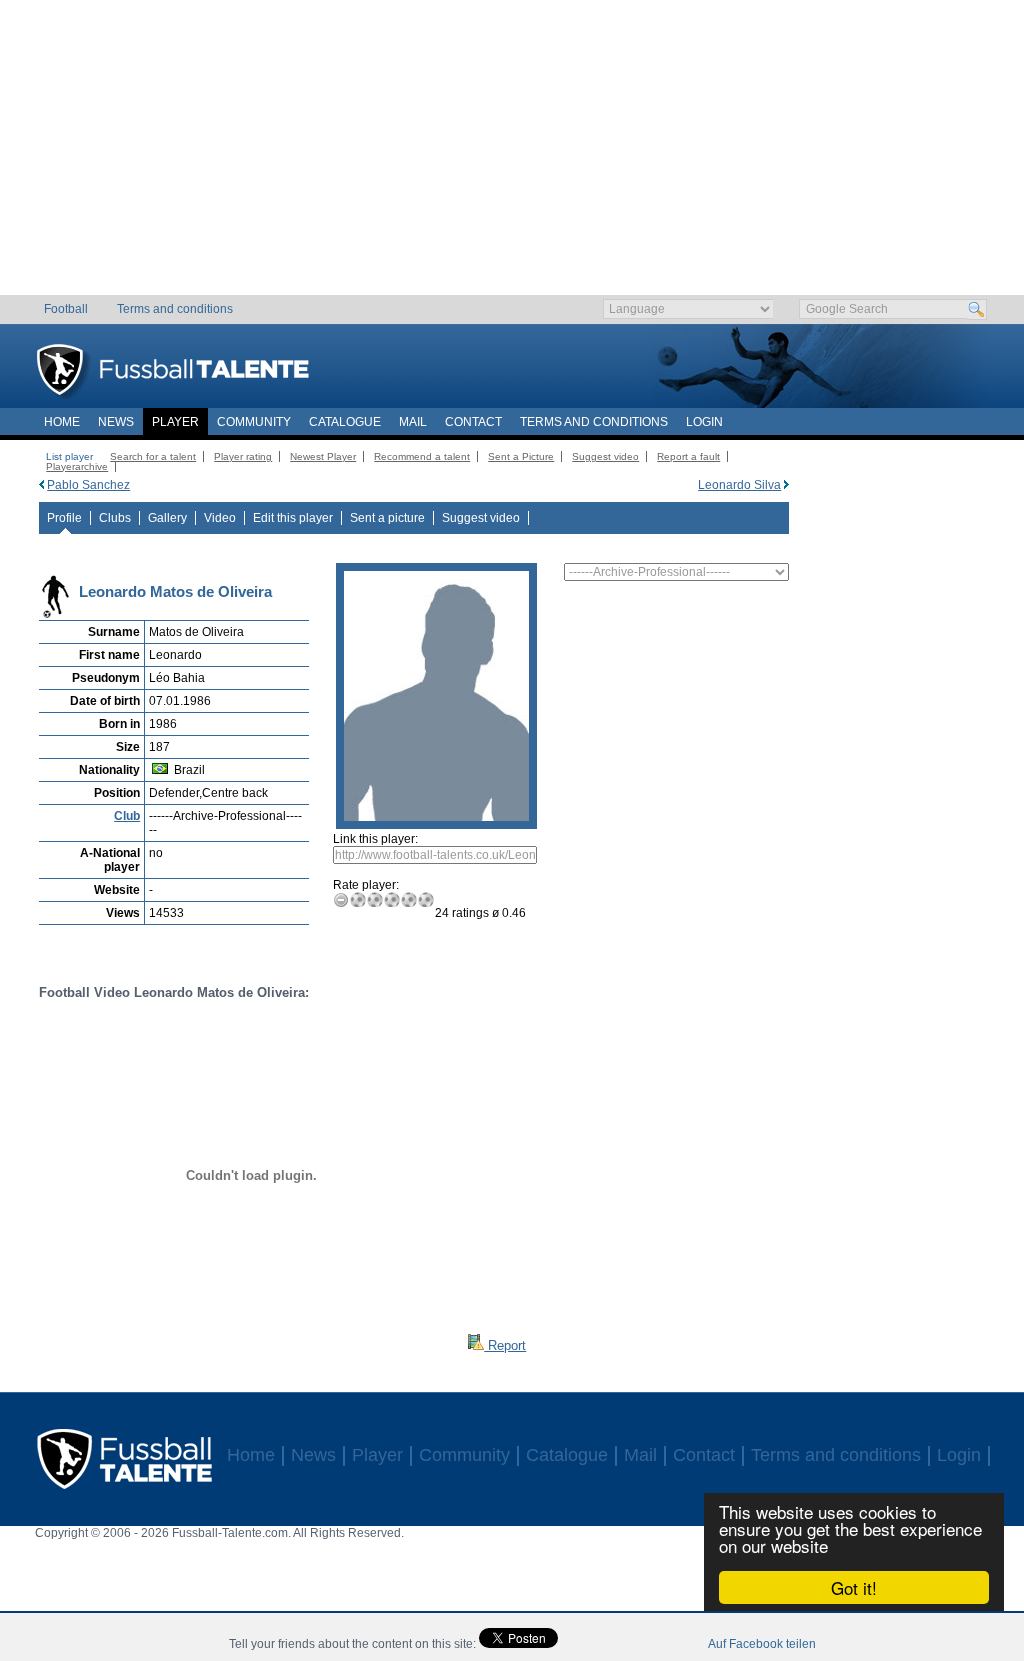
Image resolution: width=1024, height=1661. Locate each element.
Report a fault (688, 456)
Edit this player (293, 518)
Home (62, 422)
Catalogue (345, 422)
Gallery (167, 518)
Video (220, 518)
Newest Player (323, 456)
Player (175, 422)
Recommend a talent (422, 456)
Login (704, 422)
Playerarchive (77, 466)
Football (66, 309)
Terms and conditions (175, 309)
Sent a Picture (521, 456)
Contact (473, 422)
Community (254, 422)
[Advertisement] (512, 155)
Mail (413, 422)
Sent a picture (387, 518)
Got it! (854, 1587)
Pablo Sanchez (88, 485)
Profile (64, 518)
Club (127, 816)
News (116, 422)
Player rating (243, 456)
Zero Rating (341, 899)
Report (505, 1345)
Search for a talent (153, 456)
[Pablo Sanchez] (41, 485)
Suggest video (605, 456)
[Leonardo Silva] (786, 485)
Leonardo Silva (739, 485)
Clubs (115, 518)
